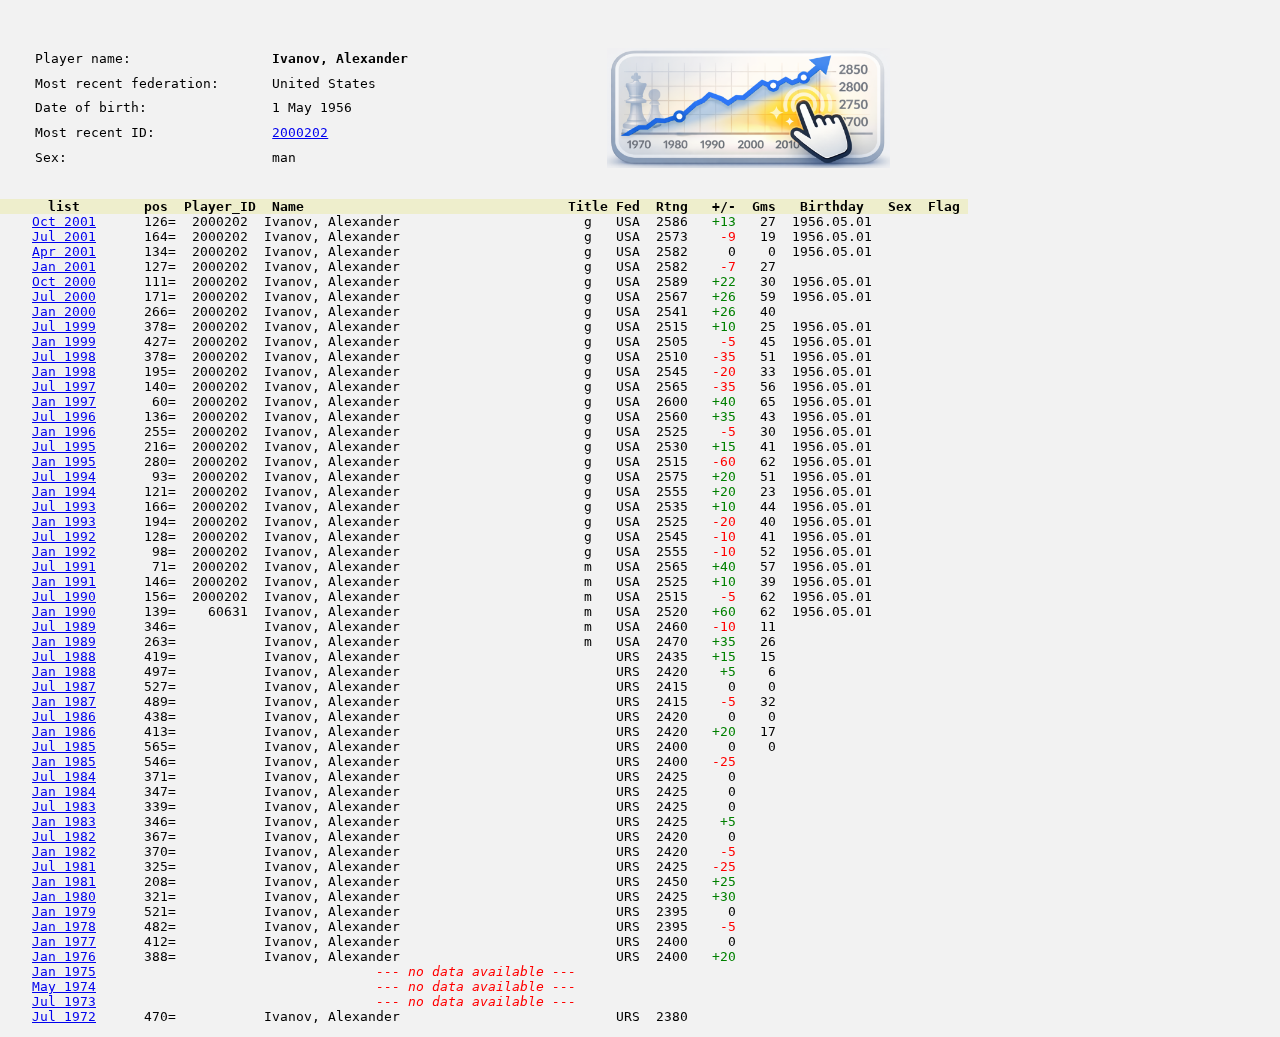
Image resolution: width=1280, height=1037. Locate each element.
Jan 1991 (64, 581)
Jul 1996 (64, 416)
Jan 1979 (64, 911)
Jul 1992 (64, 536)
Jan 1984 (64, 791)
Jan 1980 (64, 896)
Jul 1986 (64, 716)
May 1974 (64, 986)
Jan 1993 (64, 521)
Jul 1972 (64, 1016)
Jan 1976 (64, 956)
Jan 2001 (64, 266)
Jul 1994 (64, 476)
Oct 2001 (64, 221)
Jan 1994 (64, 491)
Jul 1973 (64, 1001)
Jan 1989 (64, 641)
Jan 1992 (64, 551)
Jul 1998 (64, 356)
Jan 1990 (64, 611)
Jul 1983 (64, 806)
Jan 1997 (64, 401)
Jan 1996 (64, 431)
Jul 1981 (64, 866)
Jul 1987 (64, 686)
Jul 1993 (64, 506)
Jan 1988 (64, 671)
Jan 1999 (64, 341)
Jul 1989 (64, 626)
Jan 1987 (64, 701)
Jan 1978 (64, 926)
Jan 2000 (64, 311)
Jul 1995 (64, 446)
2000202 (300, 132)
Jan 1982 (64, 851)
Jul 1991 (64, 566)
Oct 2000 (64, 281)
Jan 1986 (64, 731)
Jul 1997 (64, 386)
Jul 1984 (64, 776)
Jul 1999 (64, 326)
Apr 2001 (64, 251)
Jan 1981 (64, 881)
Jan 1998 (64, 371)
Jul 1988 (64, 656)
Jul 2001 (64, 236)
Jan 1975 (64, 971)
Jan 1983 (64, 821)
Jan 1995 (64, 461)
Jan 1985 (64, 761)
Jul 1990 (64, 596)
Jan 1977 (64, 941)
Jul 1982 (64, 836)
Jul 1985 (64, 746)
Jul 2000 (64, 296)
